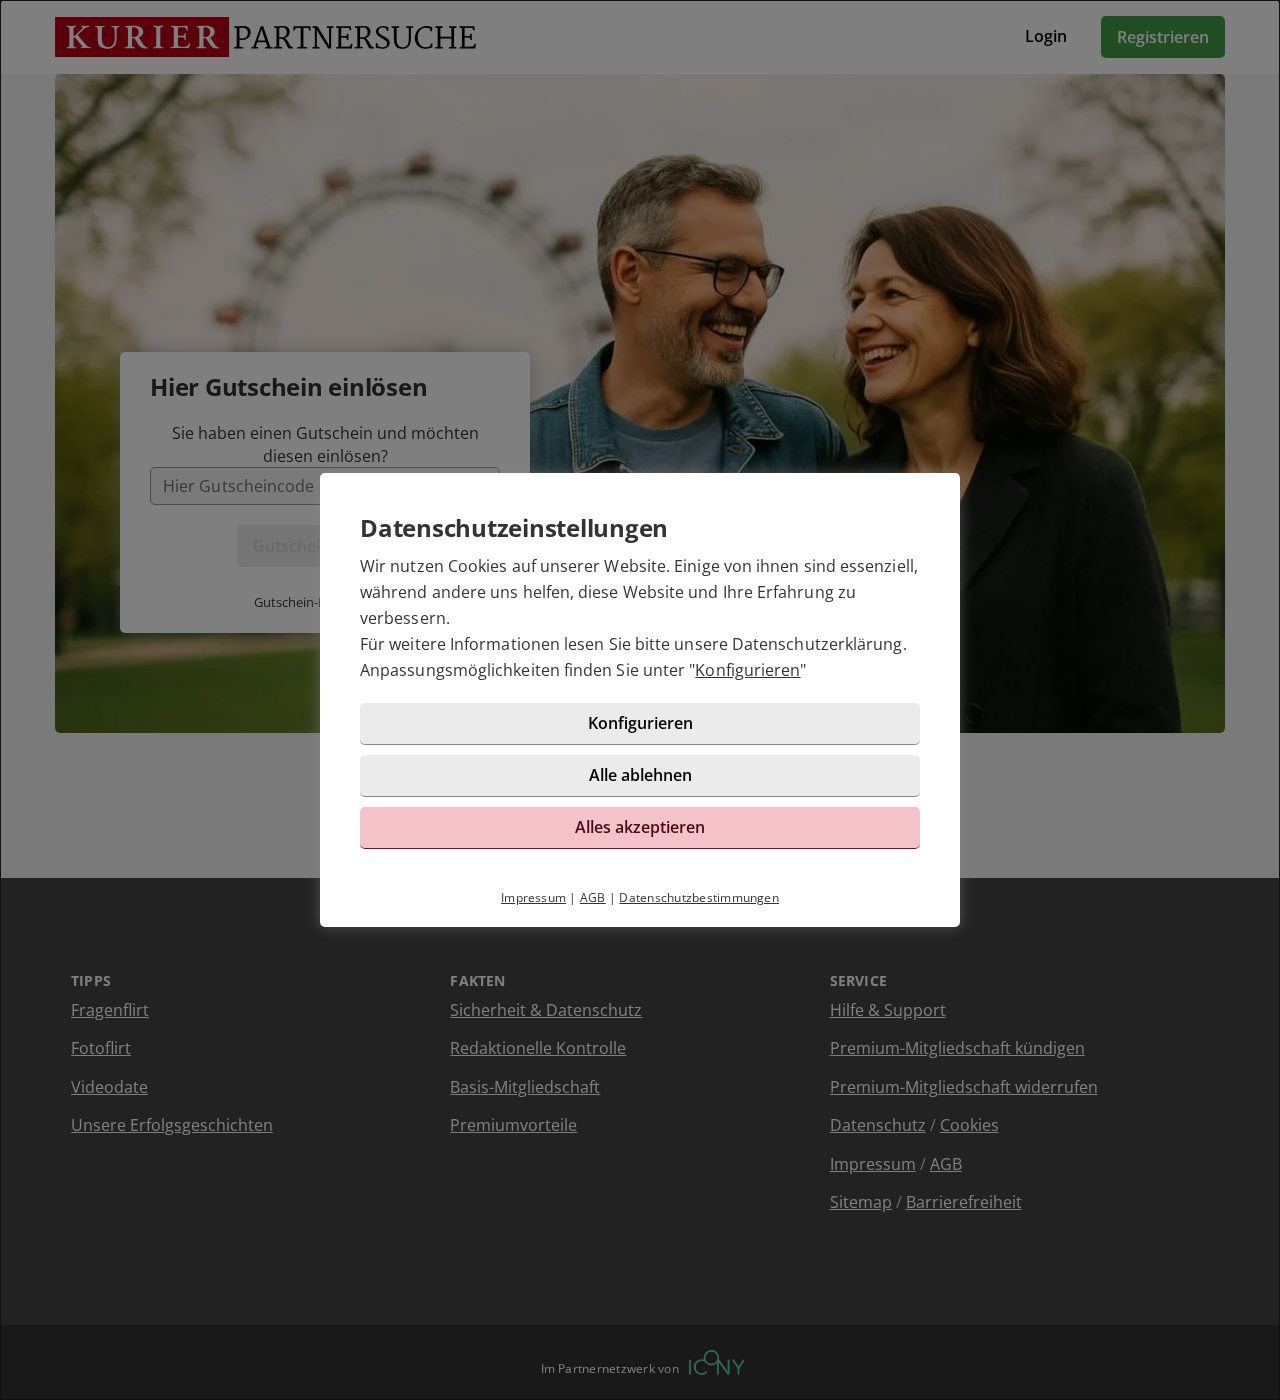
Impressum (533, 897)
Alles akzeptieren (640, 827)
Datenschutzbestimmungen (699, 897)
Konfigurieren (747, 670)
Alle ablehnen (640, 775)
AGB (593, 897)
